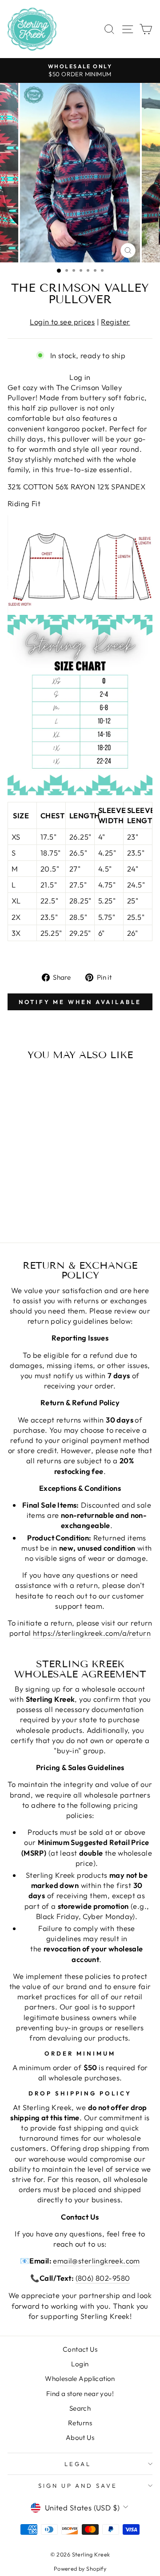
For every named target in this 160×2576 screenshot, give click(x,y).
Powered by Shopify (80, 2568)
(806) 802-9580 (103, 2278)
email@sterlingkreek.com (96, 2261)
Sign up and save (78, 2486)
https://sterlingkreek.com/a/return (92, 1633)
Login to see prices (62, 322)
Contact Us (80, 2349)
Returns (80, 2423)
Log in (80, 377)
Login (80, 2364)
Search (80, 2408)
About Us (80, 2437)
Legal (78, 2464)
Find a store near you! (80, 2394)
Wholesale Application (80, 2379)
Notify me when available (80, 1002)
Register (115, 322)
